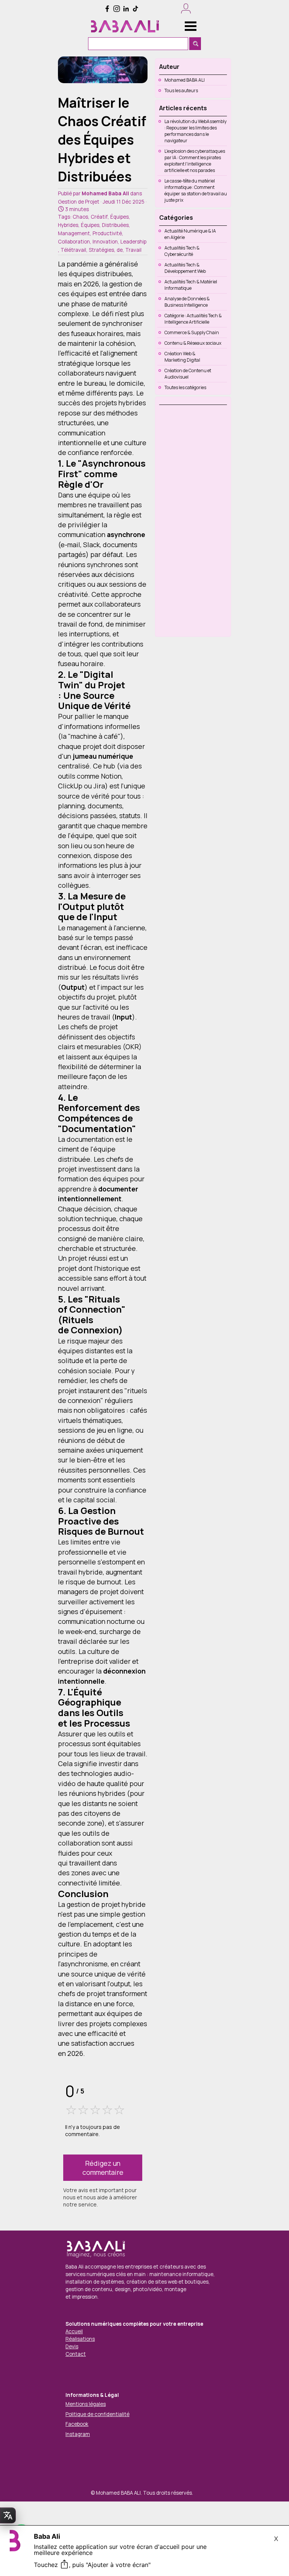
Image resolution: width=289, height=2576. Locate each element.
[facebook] (107, 9)
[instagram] (117, 9)
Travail (133, 250)
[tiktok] (135, 9)
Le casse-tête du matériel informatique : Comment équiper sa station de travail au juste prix (196, 190)
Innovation (105, 242)
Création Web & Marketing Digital (182, 357)
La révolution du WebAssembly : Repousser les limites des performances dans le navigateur (195, 131)
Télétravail (73, 250)
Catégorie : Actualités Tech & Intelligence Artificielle (193, 319)
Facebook (77, 2424)
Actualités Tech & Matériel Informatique (191, 285)
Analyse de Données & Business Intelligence (187, 302)
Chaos (80, 217)
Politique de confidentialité (97, 2414)
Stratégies (101, 250)
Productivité (107, 233)
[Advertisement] (192, 520)
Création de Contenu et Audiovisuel (188, 374)
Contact (76, 2354)
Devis (72, 2346)
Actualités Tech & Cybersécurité (182, 251)
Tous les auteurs (181, 91)
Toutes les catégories (185, 387)
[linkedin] (126, 9)
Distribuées (115, 225)
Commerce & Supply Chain (192, 332)
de (120, 250)
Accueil (74, 2331)
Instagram (78, 2434)
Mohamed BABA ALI (185, 80)
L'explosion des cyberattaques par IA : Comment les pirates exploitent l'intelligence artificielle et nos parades (195, 161)
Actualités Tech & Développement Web (185, 268)
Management (74, 233)
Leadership (133, 242)
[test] (125, 27)
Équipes (119, 217)
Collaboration (74, 242)
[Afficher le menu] (191, 26)
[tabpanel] (142, 2336)
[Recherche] (195, 44)
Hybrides (68, 225)
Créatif (99, 217)
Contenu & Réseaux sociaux (193, 343)
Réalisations (80, 2339)
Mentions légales (86, 2404)
